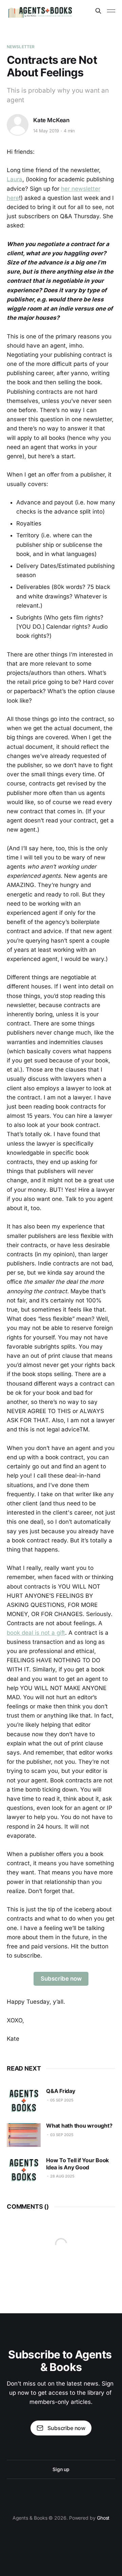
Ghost (103, 2518)
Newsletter (21, 47)
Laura (15, 179)
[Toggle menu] (111, 11)
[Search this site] (98, 11)
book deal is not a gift (36, 1633)
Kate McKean (51, 120)
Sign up (61, 2469)
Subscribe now (61, 1979)
